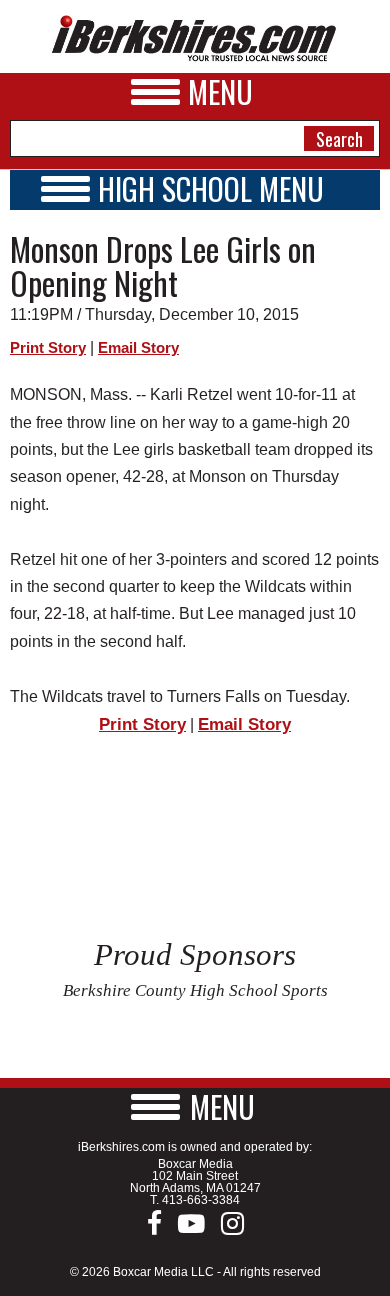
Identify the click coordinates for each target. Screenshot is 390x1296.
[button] (195, 1106)
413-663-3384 (201, 1200)
